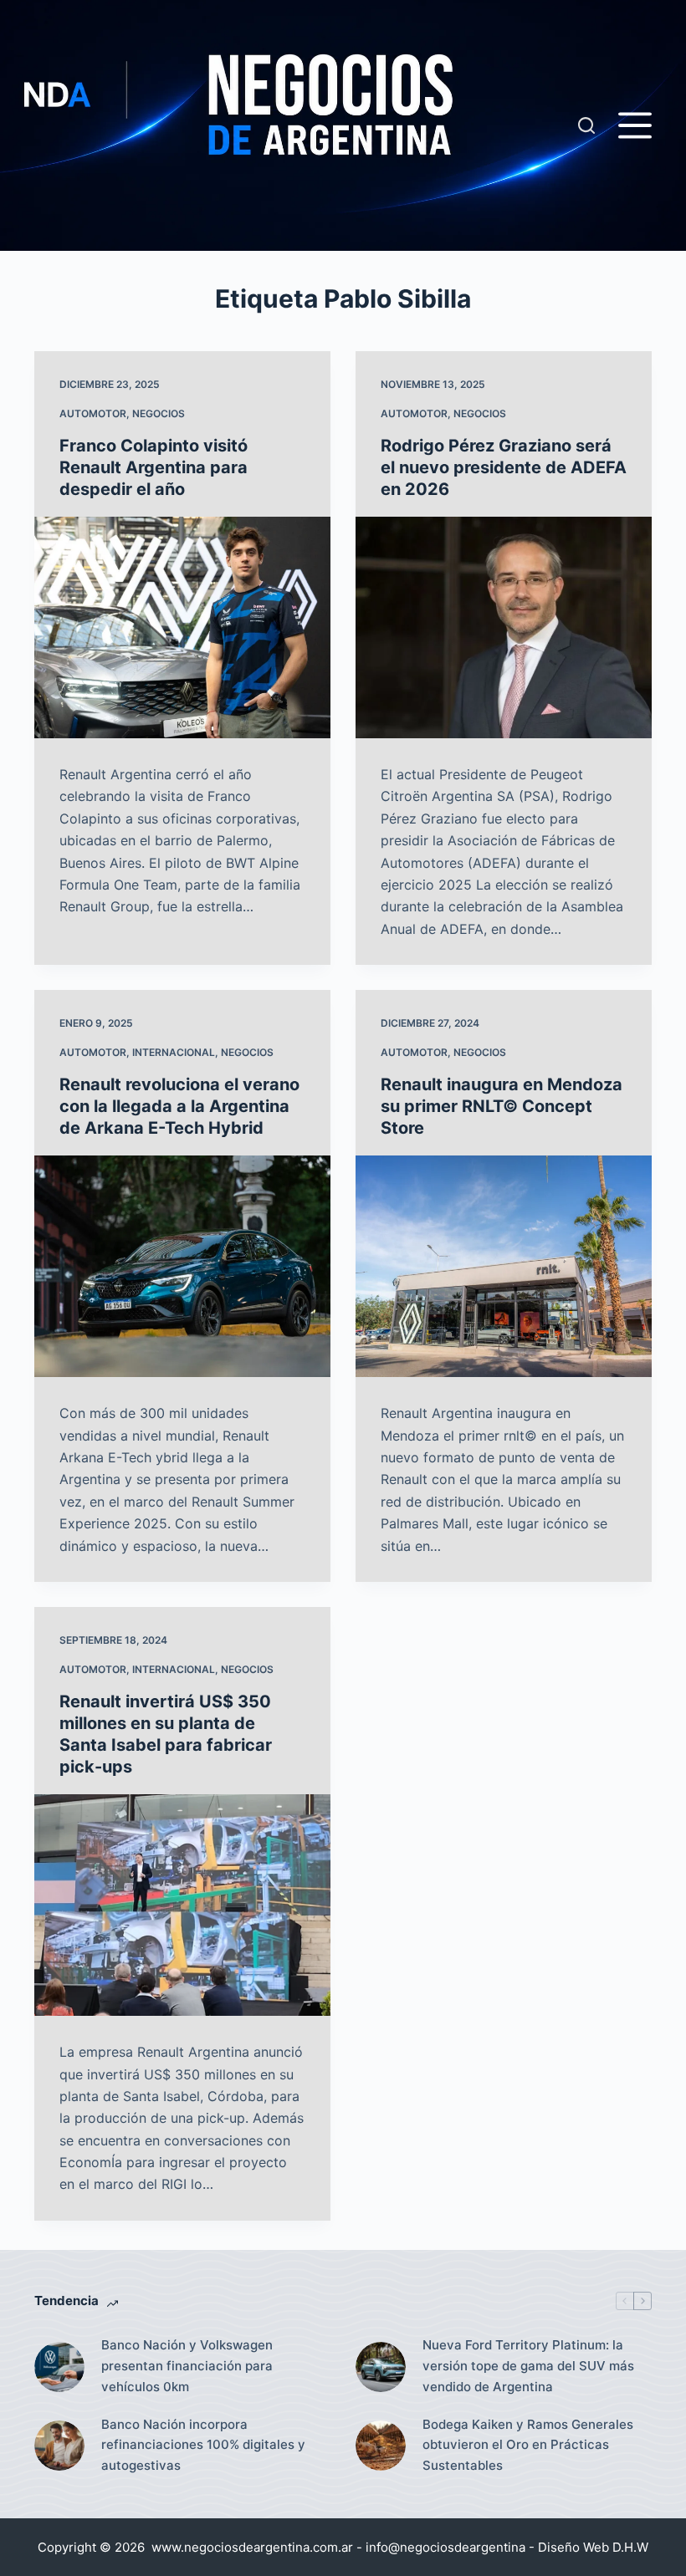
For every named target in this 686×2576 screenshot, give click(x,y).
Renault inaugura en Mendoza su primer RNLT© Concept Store (502, 1106)
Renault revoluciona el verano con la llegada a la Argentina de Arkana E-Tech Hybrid (179, 1106)
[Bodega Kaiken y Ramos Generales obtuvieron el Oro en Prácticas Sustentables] (381, 2446)
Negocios (159, 413)
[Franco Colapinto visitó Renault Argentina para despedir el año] (182, 628)
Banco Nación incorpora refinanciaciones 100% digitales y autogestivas (203, 2445)
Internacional (174, 1052)
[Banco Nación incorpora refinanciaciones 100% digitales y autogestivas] (59, 2446)
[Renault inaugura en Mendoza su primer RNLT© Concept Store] (504, 1267)
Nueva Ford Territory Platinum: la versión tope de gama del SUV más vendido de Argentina (528, 2366)
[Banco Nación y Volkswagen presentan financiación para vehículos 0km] (59, 2367)
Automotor (93, 413)
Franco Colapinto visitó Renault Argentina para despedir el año (154, 467)
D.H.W (630, 2547)
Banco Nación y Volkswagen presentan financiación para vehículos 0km (187, 2366)
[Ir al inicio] (301, 125)
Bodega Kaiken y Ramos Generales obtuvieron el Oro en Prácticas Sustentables (528, 2445)
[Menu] (635, 125)
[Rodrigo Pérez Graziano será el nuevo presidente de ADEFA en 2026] (504, 628)
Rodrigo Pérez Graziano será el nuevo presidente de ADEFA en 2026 (504, 467)
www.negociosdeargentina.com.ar (252, 2547)
